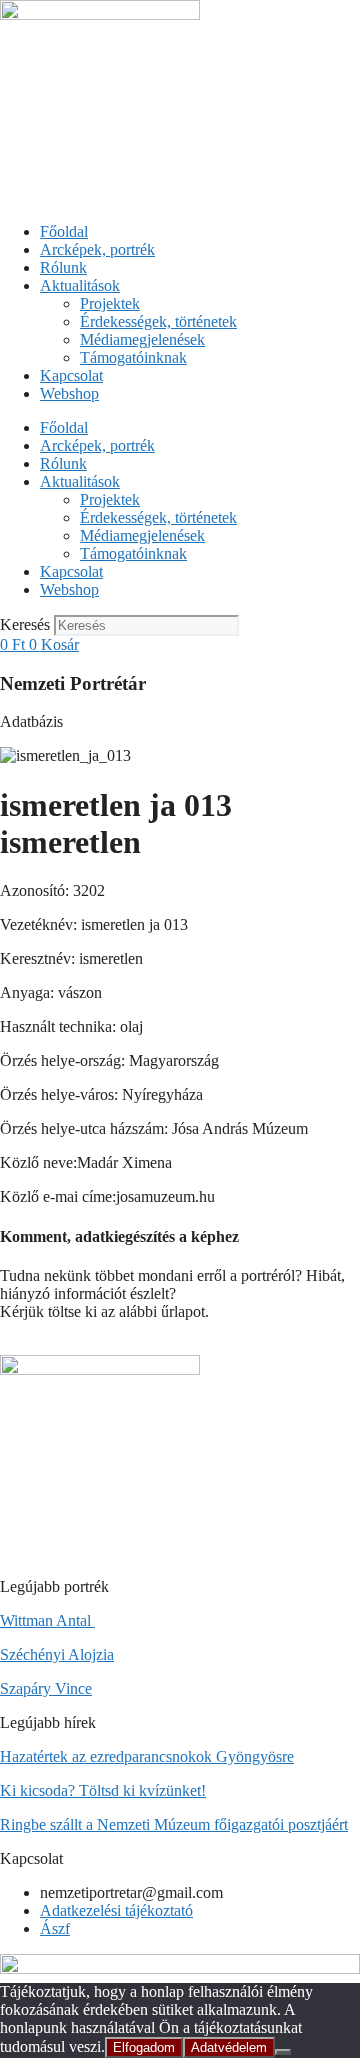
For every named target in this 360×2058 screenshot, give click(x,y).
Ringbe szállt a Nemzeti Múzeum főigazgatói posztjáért (174, 1824)
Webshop (69, 393)
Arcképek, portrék (97, 249)
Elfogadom (144, 2047)
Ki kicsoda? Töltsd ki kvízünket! (103, 1790)
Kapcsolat (71, 375)
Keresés (25, 624)
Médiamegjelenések (142, 339)
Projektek (110, 303)
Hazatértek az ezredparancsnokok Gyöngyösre (147, 1756)
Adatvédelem (229, 2047)
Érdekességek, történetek (158, 321)
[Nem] (283, 2052)
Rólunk (63, 267)
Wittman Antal (47, 1620)
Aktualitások (80, 285)
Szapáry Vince (46, 1688)
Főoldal (64, 231)
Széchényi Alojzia (57, 1654)
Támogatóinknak (133, 357)
